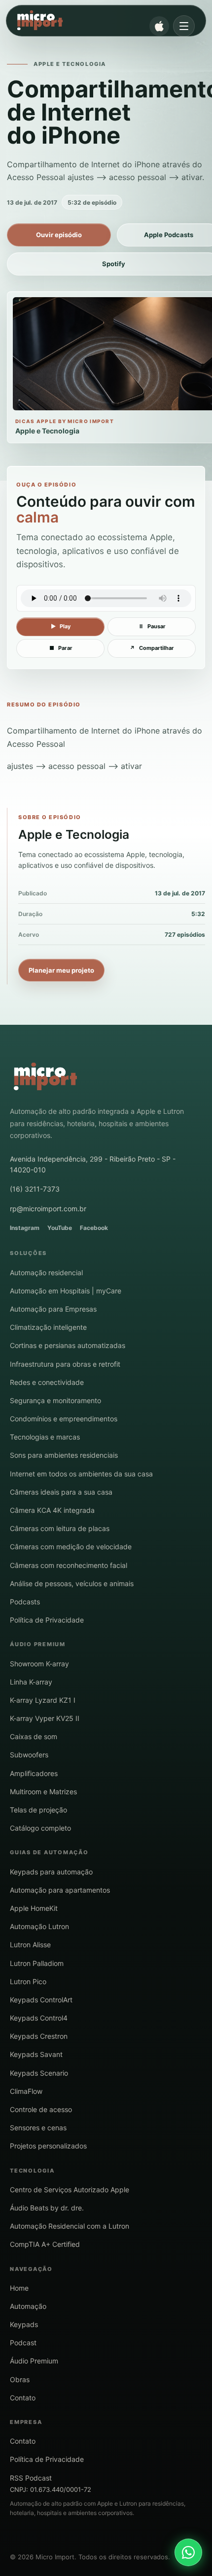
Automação (28, 2306)
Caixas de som (34, 1736)
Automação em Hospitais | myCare (66, 1291)
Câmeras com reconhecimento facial (69, 1565)
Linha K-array (31, 1682)
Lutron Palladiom (37, 1963)
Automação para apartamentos (60, 1890)
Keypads (24, 2324)
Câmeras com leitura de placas (60, 1528)
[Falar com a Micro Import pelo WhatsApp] (188, 2552)
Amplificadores (34, 1773)
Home (19, 2288)
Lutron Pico (28, 1981)
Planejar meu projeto (61, 970)
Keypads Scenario (39, 2073)
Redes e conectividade (47, 1382)
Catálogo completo (40, 1828)
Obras (20, 2379)
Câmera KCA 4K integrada (52, 1510)
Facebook (94, 1228)
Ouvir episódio (59, 235)
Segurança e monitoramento (55, 1400)
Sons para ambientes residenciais (64, 1455)
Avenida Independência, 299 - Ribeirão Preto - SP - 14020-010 (93, 1164)
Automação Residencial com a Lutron (70, 2226)
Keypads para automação (51, 1872)
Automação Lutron (39, 1926)
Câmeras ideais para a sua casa (61, 1492)
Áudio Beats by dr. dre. (47, 2208)
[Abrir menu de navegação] (184, 26)
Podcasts (25, 1602)
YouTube (60, 1228)
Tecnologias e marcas (45, 1437)
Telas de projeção (38, 1810)
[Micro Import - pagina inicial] (46, 1077)
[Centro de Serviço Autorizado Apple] (159, 26)
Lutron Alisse (30, 1945)
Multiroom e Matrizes (43, 1792)
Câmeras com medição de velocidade (71, 1547)
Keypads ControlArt (41, 2000)
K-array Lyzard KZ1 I (43, 1700)
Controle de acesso (41, 2109)
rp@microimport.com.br (48, 1209)
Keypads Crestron (39, 2036)
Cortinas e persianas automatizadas (68, 1345)
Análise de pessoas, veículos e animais (72, 1583)
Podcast (23, 2343)
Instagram (25, 1228)
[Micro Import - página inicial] (98, 21)
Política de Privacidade (47, 1620)
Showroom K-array (39, 1664)
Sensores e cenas (38, 2128)
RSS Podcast (31, 2478)
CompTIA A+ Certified (45, 2244)
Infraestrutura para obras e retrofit (65, 1364)
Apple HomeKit (34, 1908)
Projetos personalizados (48, 2146)
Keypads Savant (36, 2054)
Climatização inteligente (48, 1327)
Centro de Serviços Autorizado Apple (70, 2190)
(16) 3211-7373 (35, 1189)
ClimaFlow (26, 2091)
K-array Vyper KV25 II (45, 1718)
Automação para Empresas (53, 1309)
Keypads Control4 (39, 2018)
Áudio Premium (34, 2361)
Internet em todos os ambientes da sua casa (81, 1474)
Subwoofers (29, 1755)
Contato (23, 2398)
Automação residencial (46, 1273)
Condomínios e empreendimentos (64, 1419)
